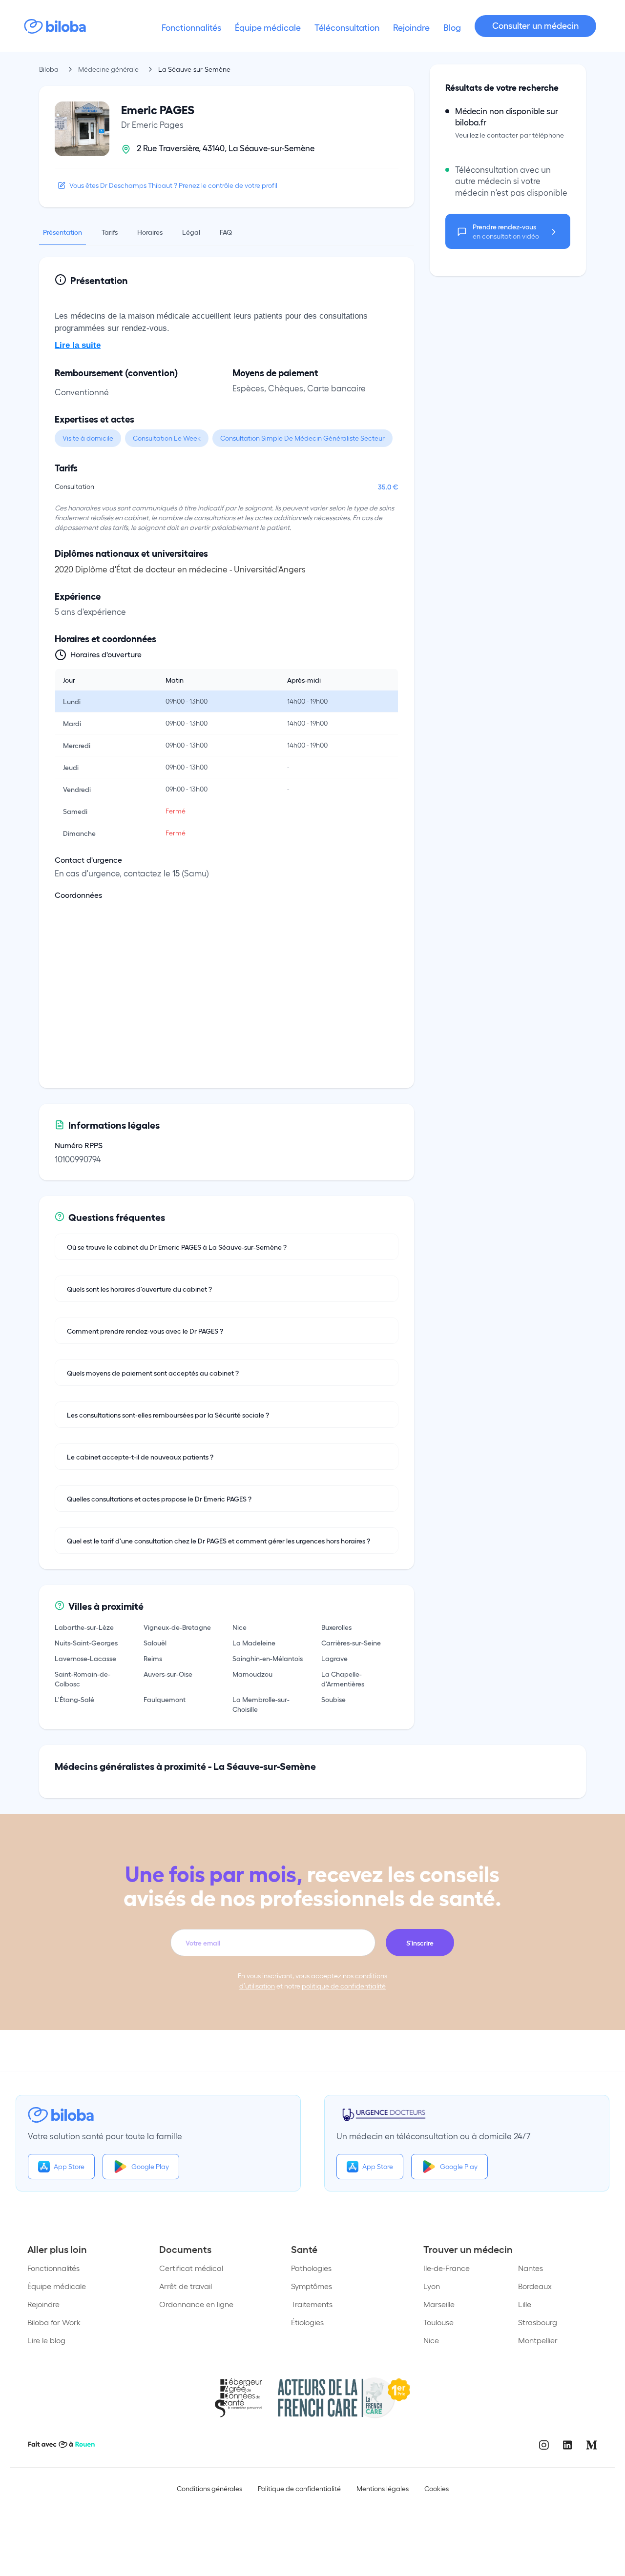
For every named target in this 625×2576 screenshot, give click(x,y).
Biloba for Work (54, 2322)
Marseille (439, 2304)
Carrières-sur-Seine (351, 1643)
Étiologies (307, 2322)
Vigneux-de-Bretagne (177, 1627)
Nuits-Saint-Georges (86, 1643)
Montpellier (538, 2340)
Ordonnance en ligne (196, 2304)
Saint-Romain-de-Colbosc (83, 1679)
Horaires (150, 232)
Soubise (333, 1699)
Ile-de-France (447, 2268)
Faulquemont (165, 1699)
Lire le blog (46, 2340)
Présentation (62, 232)
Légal (191, 232)
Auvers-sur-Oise (168, 1674)
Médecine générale (108, 69)
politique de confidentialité (344, 1986)
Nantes (531, 2268)
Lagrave (334, 1658)
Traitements (312, 2304)
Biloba (49, 69)
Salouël (155, 1643)
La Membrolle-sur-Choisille (261, 1704)
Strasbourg (538, 2322)
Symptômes (312, 2286)
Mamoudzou (252, 1674)
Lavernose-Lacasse (85, 1658)
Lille (525, 2304)
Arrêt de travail (186, 2286)
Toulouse (438, 2322)
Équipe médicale (57, 2286)
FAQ (226, 232)
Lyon (432, 2286)
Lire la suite (78, 345)
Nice (240, 1627)
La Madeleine (254, 1643)
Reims (153, 1658)
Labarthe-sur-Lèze (84, 1627)
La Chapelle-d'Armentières (343, 1679)
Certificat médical (191, 2268)
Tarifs (110, 232)
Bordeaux (535, 2286)
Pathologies (311, 2268)
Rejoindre (43, 2304)
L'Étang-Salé (74, 1699)
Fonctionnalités (53, 2268)
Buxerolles (336, 1627)
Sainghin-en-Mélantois (268, 1658)
